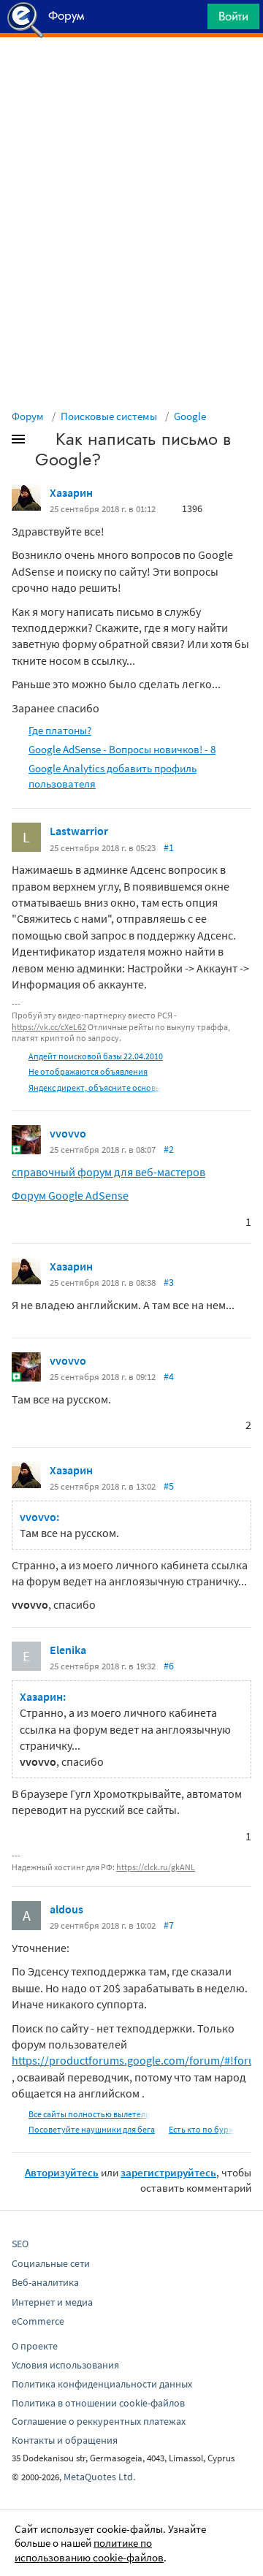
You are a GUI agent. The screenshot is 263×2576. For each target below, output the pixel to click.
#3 (169, 1282)
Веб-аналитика (45, 2282)
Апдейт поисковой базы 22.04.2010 (96, 1056)
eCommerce (38, 2321)
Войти (233, 16)
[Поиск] (191, 20)
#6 (169, 1666)
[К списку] (42, 442)
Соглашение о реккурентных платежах (99, 2421)
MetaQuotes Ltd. (99, 2477)
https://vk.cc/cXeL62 (49, 1027)
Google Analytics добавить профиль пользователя (113, 776)
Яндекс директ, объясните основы (95, 1087)
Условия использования (65, 2365)
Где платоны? (60, 730)
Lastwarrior (79, 831)
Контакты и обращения (65, 2440)
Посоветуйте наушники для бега (92, 2129)
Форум (28, 416)
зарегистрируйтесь (168, 2172)
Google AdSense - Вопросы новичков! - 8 (122, 749)
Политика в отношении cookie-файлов (98, 2403)
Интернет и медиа (52, 2302)
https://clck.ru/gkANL (156, 1867)
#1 (169, 847)
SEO (20, 2244)
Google (190, 416)
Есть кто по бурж (202, 2129)
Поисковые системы (109, 416)
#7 (169, 1925)
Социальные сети (51, 2263)
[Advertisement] (131, 74)
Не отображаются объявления (88, 1071)
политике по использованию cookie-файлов (89, 2550)
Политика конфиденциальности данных (102, 2384)
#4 (169, 1376)
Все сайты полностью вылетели (89, 2114)
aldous (66, 1909)
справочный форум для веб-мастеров (108, 1172)
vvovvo (68, 1133)
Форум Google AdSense (70, 1195)
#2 (169, 1149)
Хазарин (71, 492)
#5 (169, 1486)
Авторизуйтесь (62, 2172)
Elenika (68, 1650)
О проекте (35, 2346)
